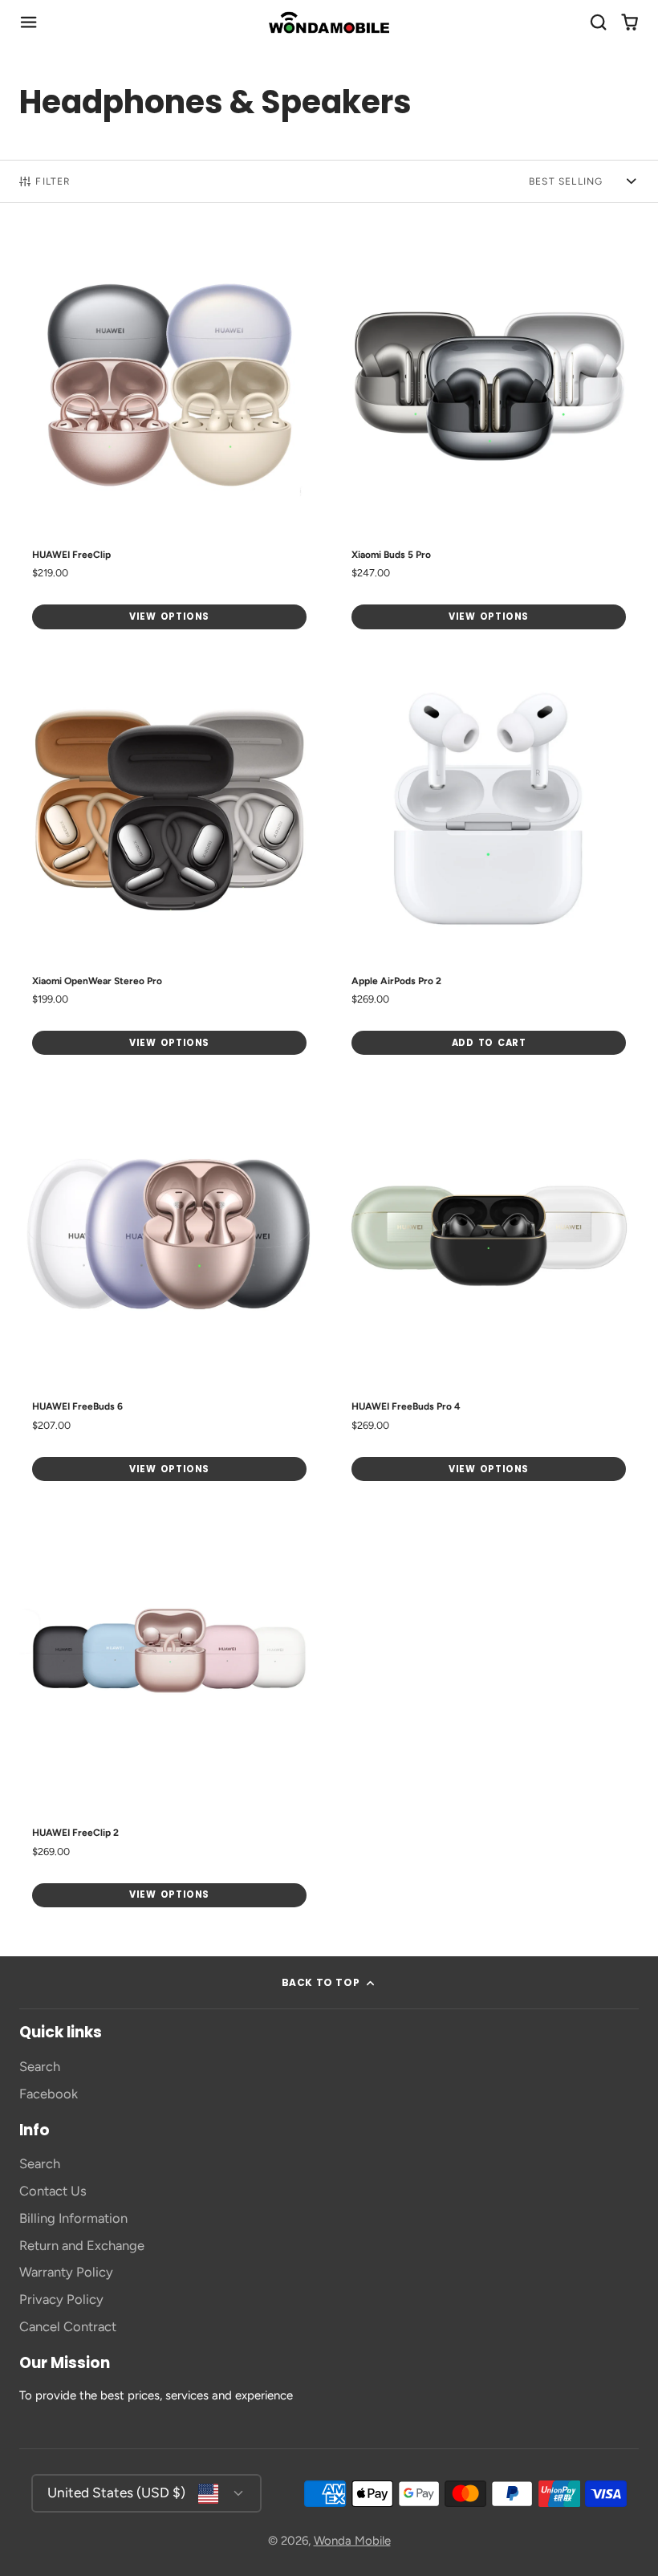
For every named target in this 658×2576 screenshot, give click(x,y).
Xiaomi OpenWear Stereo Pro (169, 865)
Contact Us (53, 2191)
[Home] (329, 22)
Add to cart (489, 1043)
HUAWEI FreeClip (169, 439)
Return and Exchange (82, 2245)
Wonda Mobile (352, 2541)
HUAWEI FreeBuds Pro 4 (489, 1290)
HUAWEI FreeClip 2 (169, 1717)
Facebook (49, 2094)
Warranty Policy (66, 2272)
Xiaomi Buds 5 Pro (489, 439)
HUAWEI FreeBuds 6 (169, 1290)
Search (40, 2066)
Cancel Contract (68, 2326)
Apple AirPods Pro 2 (489, 865)
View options (169, 617)
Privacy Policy (61, 2299)
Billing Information (73, 2218)
